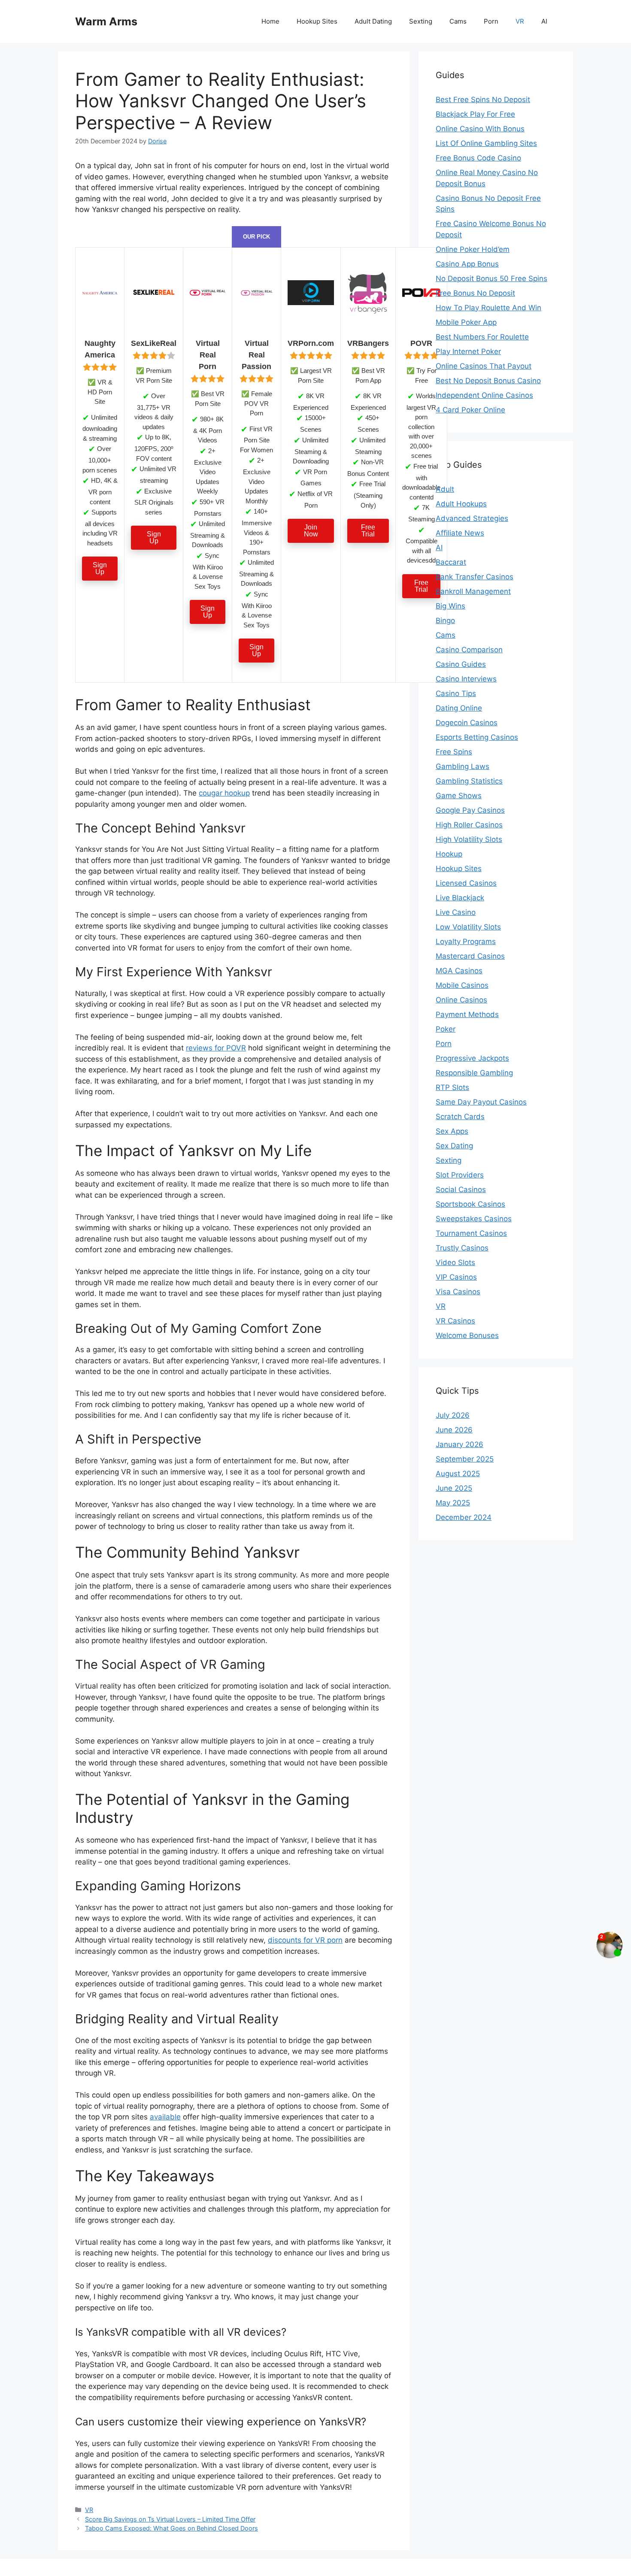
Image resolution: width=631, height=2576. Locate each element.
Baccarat (451, 562)
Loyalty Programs (466, 941)
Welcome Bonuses (467, 1335)
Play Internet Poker (468, 351)
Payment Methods (467, 1014)
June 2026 (454, 1430)
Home (270, 21)
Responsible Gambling (474, 1073)
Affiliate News (460, 533)
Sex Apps (452, 1131)
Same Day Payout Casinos (481, 1102)
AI (544, 21)
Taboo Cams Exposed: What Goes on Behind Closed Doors (171, 2528)
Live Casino (456, 912)
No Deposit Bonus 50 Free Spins (491, 278)
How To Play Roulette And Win (488, 308)
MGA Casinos (459, 971)
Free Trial (368, 531)
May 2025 (453, 1503)
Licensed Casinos (466, 883)
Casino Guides (461, 664)
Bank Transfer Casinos (475, 577)
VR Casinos (455, 1321)
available (165, 2117)
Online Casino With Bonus (480, 129)
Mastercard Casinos (470, 956)
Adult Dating (373, 21)
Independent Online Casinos (484, 395)
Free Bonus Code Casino (478, 158)
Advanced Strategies (472, 518)
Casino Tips (456, 693)
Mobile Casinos (462, 985)
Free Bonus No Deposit (475, 293)
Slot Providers (460, 1175)
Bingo (445, 621)
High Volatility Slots (469, 839)
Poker (446, 1029)
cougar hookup (224, 793)
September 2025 (465, 1459)
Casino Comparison (469, 650)
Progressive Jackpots (472, 1058)
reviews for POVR (216, 1048)
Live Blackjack (460, 898)
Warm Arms (106, 21)
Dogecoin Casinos (467, 723)
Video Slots (455, 1262)
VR (520, 21)
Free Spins (454, 752)
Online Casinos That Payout (484, 366)
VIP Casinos (456, 1277)
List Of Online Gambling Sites (486, 143)
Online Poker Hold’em (473, 249)
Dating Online (459, 708)
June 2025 (454, 1488)
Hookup (449, 854)
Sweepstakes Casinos (474, 1219)
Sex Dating (454, 1146)
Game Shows (459, 796)
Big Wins (450, 606)
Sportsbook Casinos (470, 1204)
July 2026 (453, 1415)
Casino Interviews (466, 679)
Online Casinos (461, 1000)
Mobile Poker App (466, 322)
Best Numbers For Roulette (482, 337)
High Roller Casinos (469, 825)
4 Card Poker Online (470, 410)
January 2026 (460, 1444)
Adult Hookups (461, 504)
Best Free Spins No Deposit (483, 100)
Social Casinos (461, 1190)
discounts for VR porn (305, 1940)
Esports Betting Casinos (477, 737)
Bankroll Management (473, 591)
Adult (445, 489)
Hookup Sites (317, 21)
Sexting (421, 21)
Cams (458, 21)
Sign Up (100, 568)
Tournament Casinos (471, 1233)
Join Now (311, 531)
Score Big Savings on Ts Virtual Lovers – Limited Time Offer (170, 2519)
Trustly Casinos (462, 1248)
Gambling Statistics (469, 781)
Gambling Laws (463, 766)
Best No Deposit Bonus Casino (488, 381)
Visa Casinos (458, 1292)
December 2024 (464, 1517)
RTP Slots (452, 1087)
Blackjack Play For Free (475, 114)
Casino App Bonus (467, 264)
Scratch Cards (460, 1117)
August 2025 (458, 1474)
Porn (491, 21)
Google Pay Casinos (470, 810)
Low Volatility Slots (468, 927)
